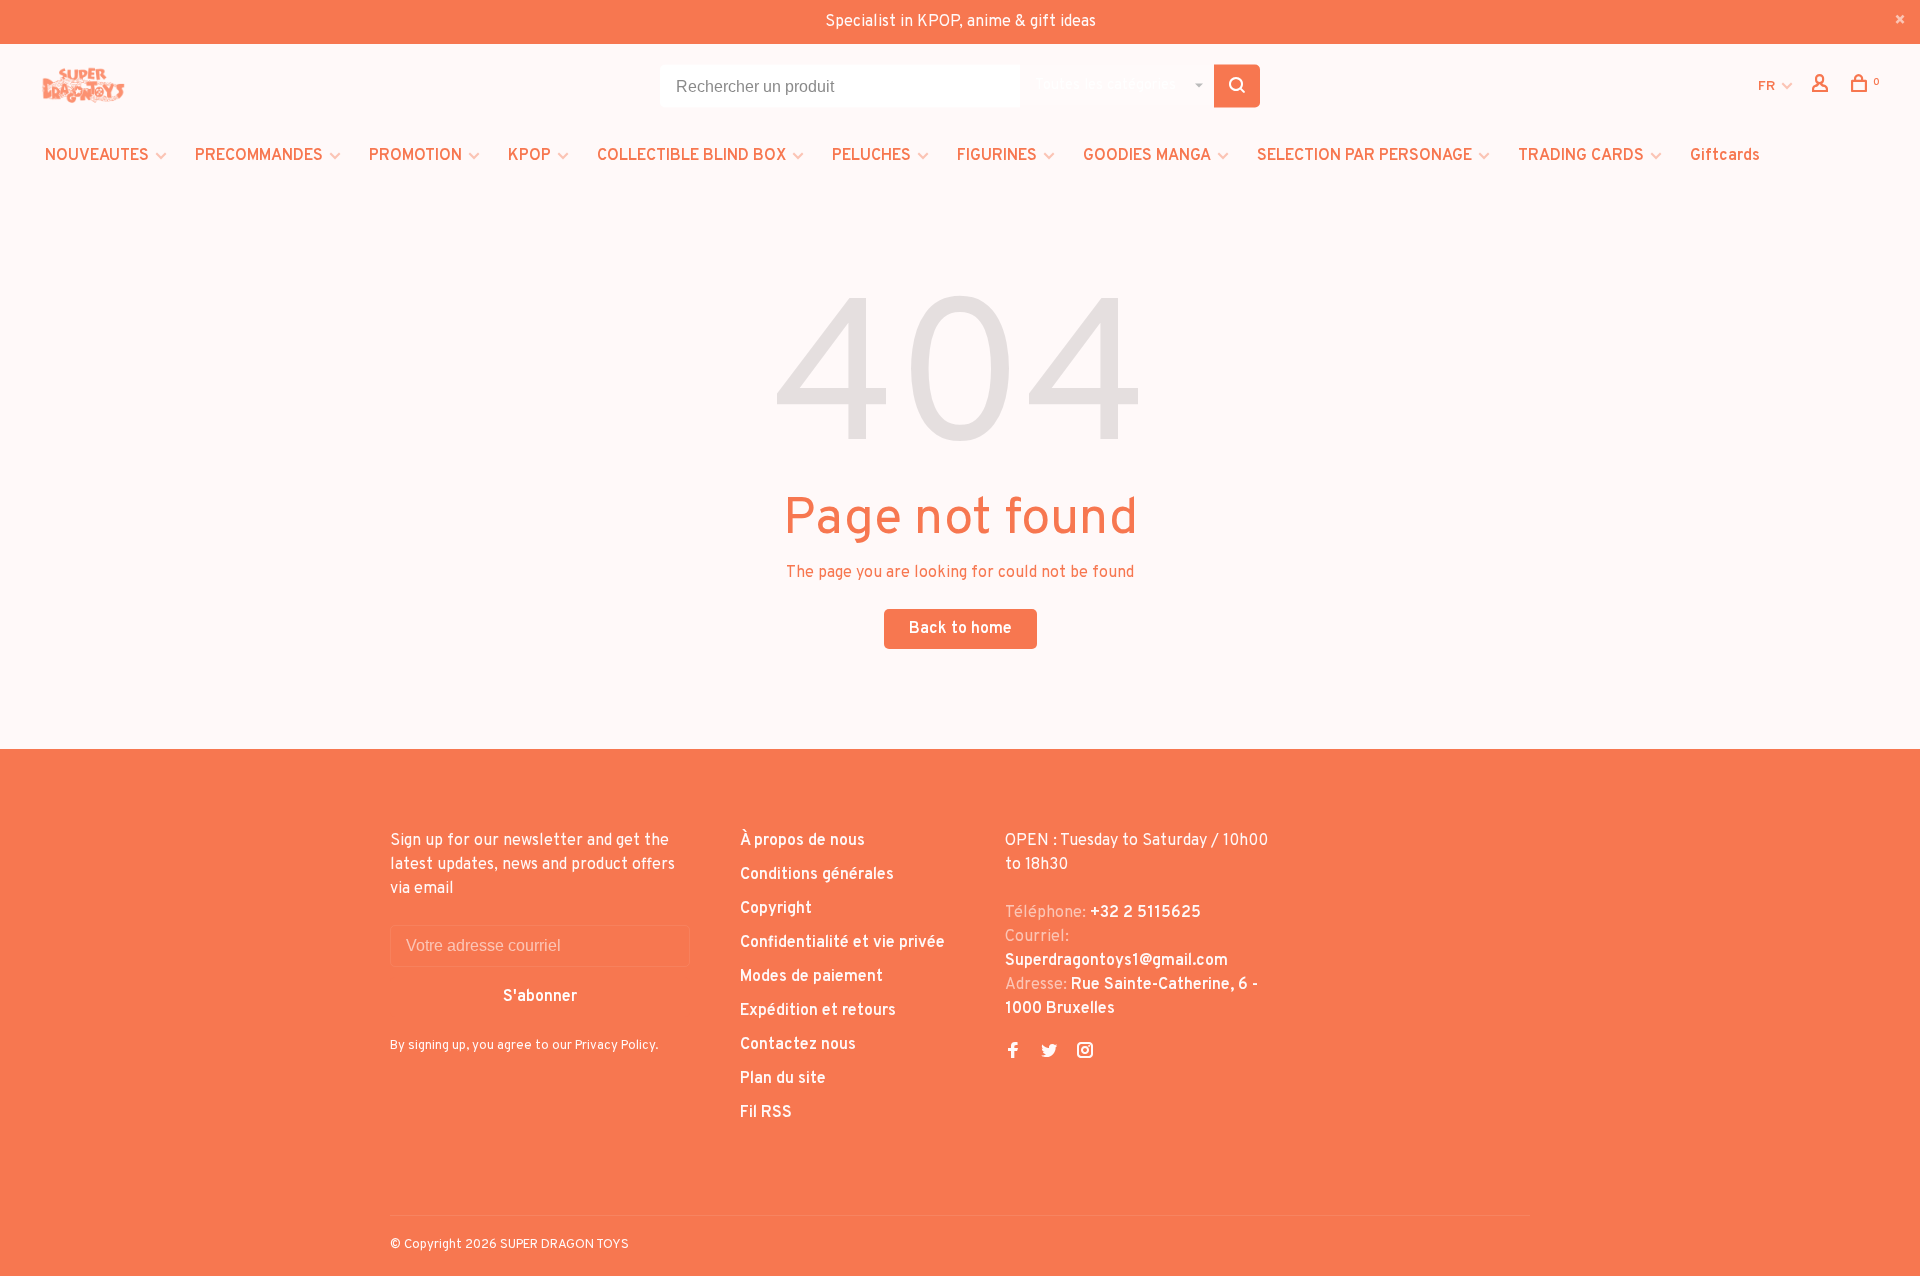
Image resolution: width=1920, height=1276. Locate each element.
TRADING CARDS (1581, 156)
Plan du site (783, 1079)
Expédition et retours (818, 1011)
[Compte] (1822, 87)
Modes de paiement (811, 977)
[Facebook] (1013, 1053)
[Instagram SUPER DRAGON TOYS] (1085, 1053)
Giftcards (1725, 156)
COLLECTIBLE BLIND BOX (691, 156)
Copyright (776, 909)
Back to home (960, 629)
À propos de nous (802, 841)
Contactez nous (798, 1045)
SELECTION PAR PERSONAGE (1364, 156)
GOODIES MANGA (1147, 156)
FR (1766, 86)
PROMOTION (415, 156)
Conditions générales (817, 875)
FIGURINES (997, 156)
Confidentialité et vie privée (842, 943)
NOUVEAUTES (97, 156)
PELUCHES (871, 156)
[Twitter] (1049, 1053)
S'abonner (540, 997)
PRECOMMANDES (259, 156)
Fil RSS (766, 1113)
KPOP (529, 156)
